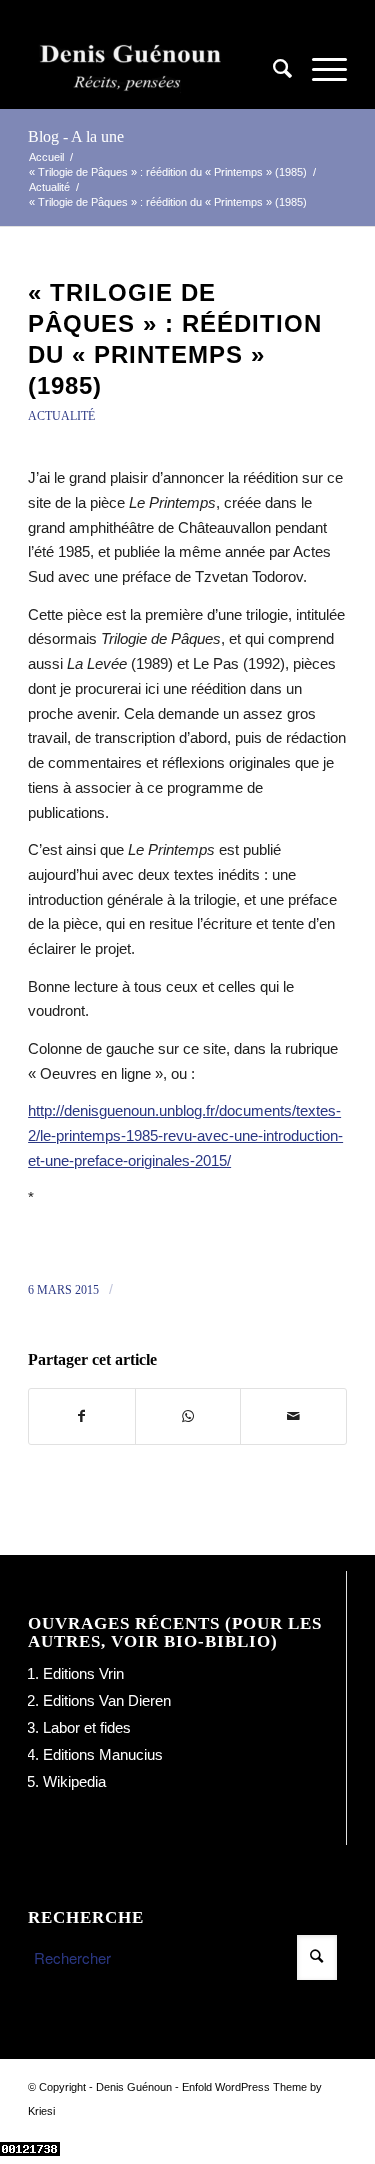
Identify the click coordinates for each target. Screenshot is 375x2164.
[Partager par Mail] (293, 1416)
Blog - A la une (76, 136)
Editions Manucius (103, 1754)
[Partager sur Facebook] (82, 1416)
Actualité (61, 416)
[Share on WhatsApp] (188, 1416)
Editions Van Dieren (107, 1700)
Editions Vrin (83, 1673)
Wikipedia (74, 1781)
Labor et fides (87, 1727)
